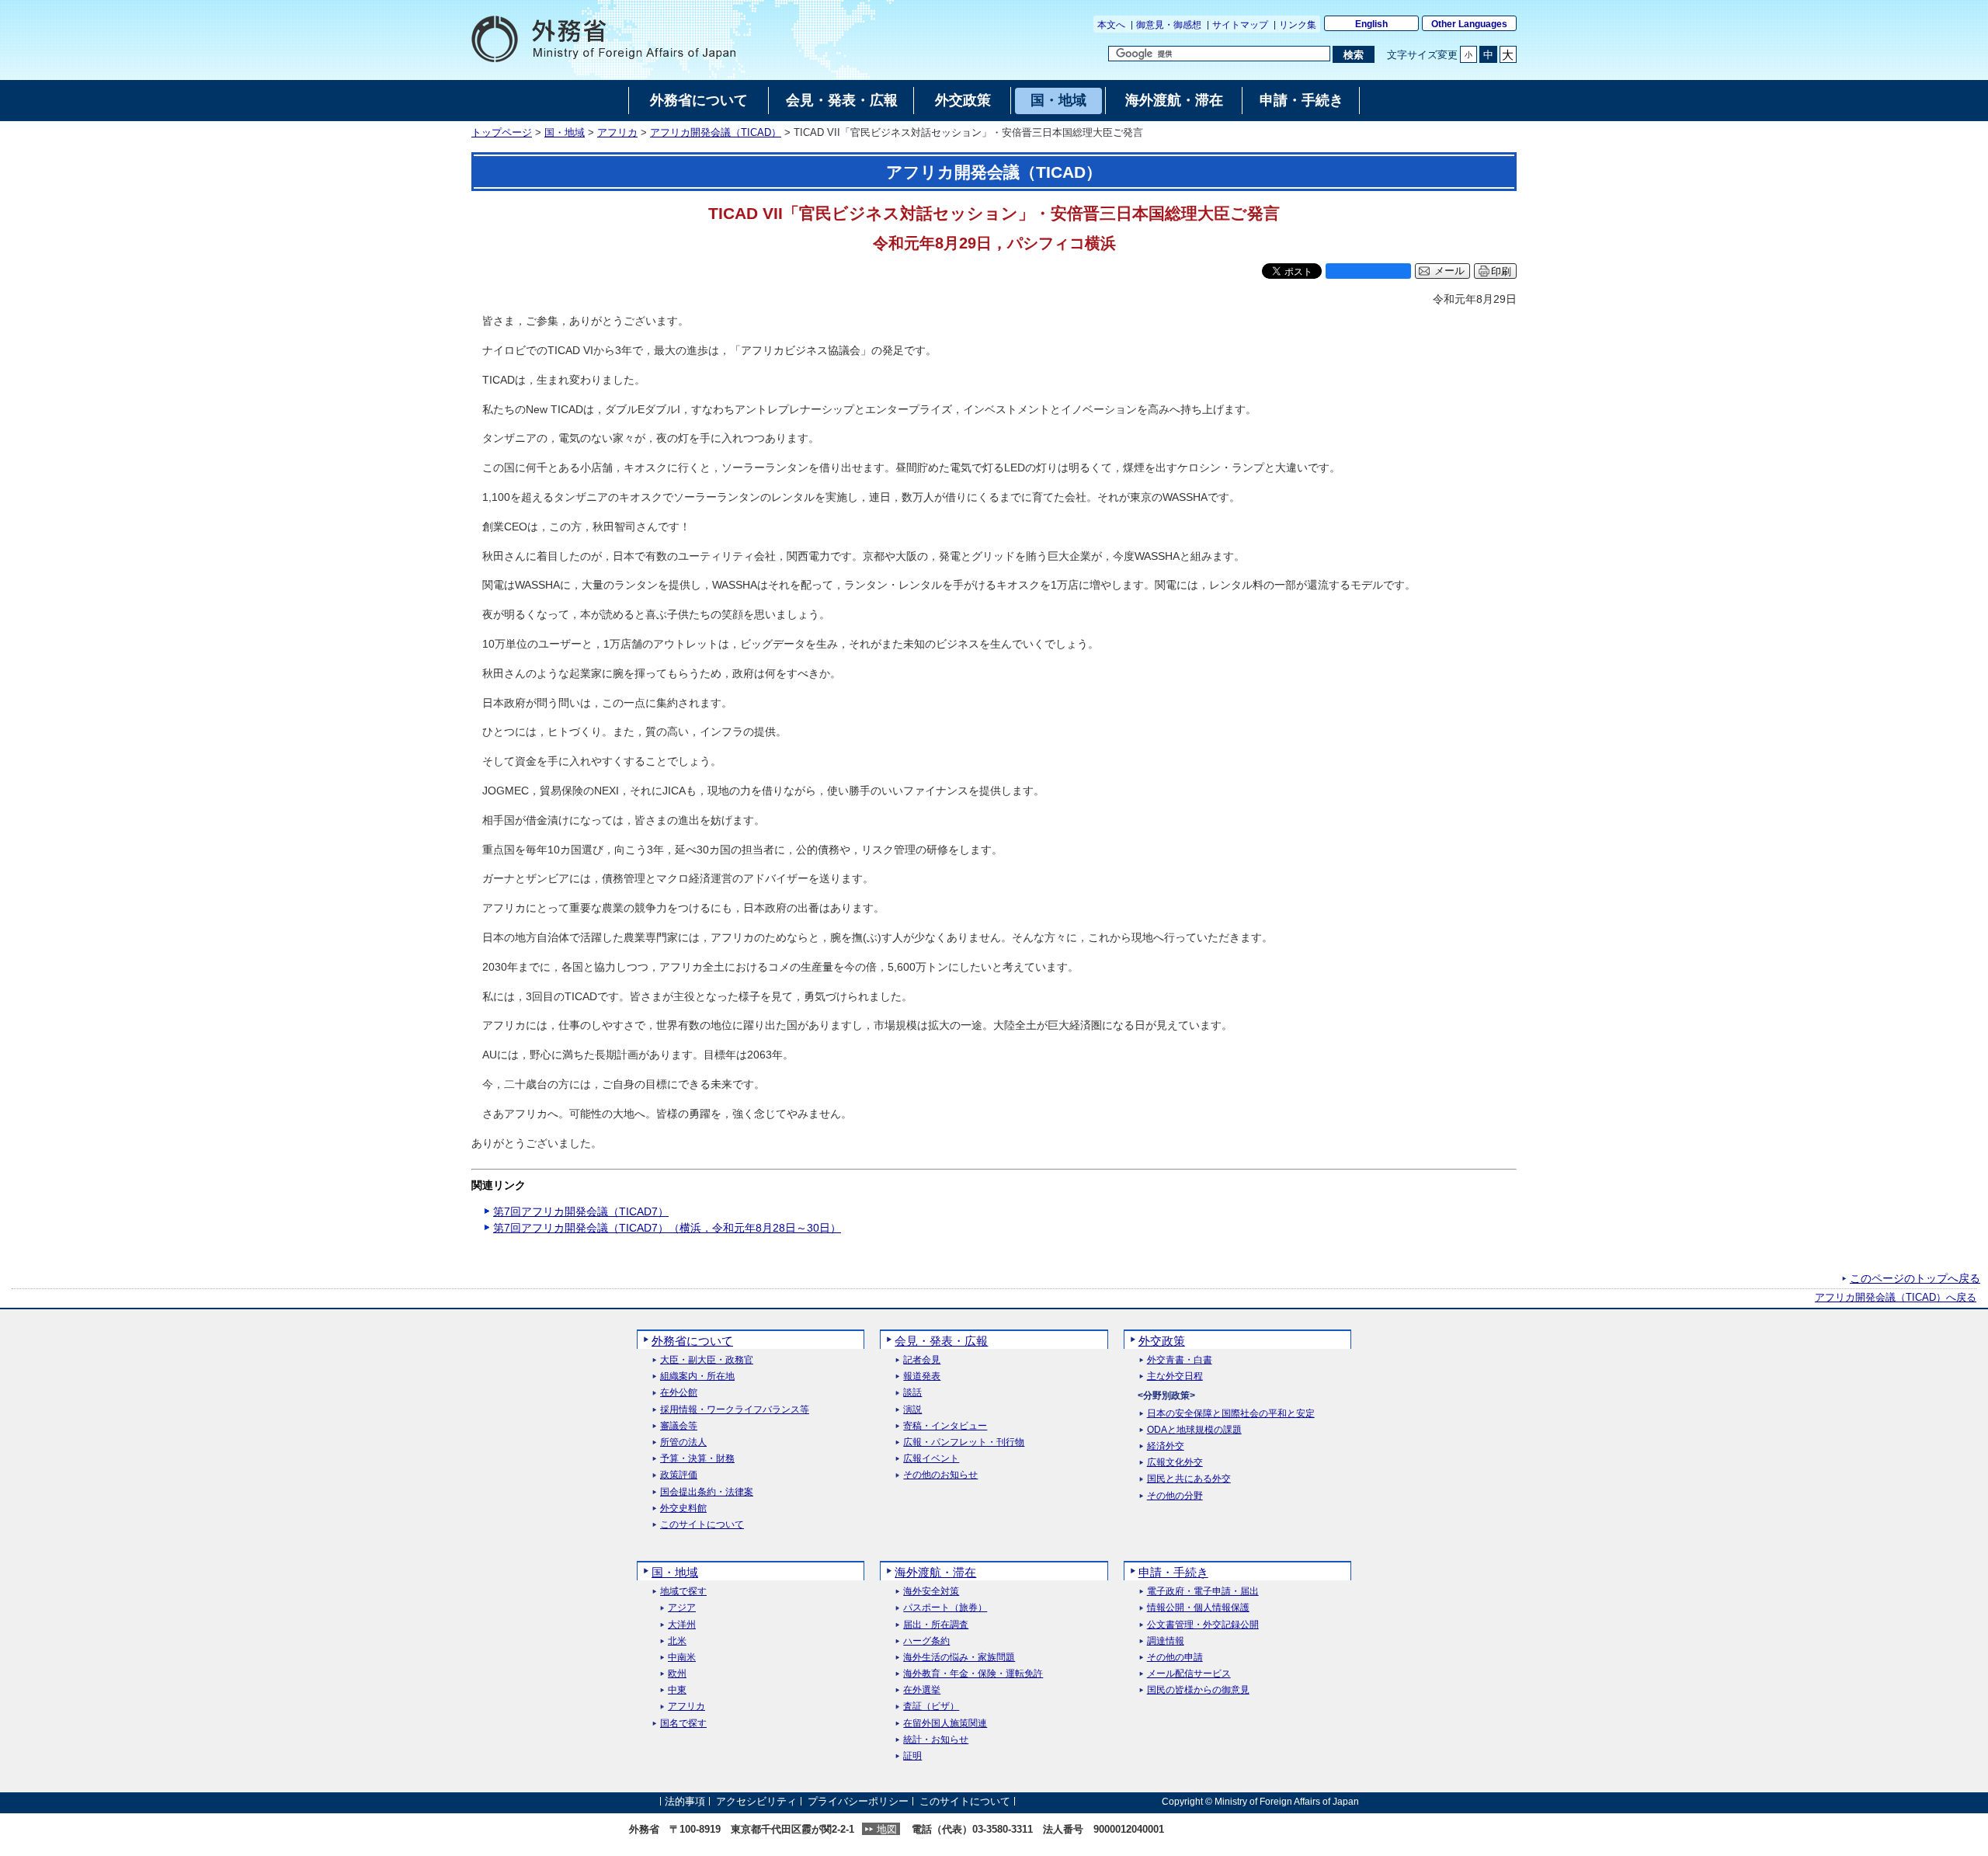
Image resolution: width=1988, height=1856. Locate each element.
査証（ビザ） (931, 1707)
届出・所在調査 (936, 1625)
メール (1449, 271)
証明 (912, 1756)
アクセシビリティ (756, 1801)
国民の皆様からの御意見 (1198, 1690)
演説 (912, 1410)
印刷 (1501, 271)
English (1371, 24)
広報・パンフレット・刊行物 (964, 1442)
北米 (677, 1641)
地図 (887, 1829)
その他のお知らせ (940, 1475)
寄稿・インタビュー (945, 1426)
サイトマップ (1240, 25)
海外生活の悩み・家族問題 (959, 1658)
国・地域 (565, 133)
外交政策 (1162, 1341)
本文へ (1111, 25)
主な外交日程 (1175, 1376)
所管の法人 (683, 1442)
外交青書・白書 (1180, 1360)
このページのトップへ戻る (1915, 1278)
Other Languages (1469, 24)
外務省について (692, 1341)
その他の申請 (1175, 1658)
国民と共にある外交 (1189, 1479)
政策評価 (679, 1475)
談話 (912, 1393)
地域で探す (683, 1592)
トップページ (502, 133)
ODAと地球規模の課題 (1194, 1430)
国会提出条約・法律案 (707, 1492)
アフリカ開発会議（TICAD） (716, 133)
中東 (677, 1690)
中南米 (682, 1658)
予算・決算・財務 (697, 1459)
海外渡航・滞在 (935, 1572)
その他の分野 (1175, 1496)
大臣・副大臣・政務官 (707, 1360)
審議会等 (679, 1426)
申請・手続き (1173, 1572)
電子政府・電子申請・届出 (1203, 1592)
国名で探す (683, 1724)
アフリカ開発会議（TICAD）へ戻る (1896, 1298)
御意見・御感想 (1169, 25)
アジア (682, 1608)
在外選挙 (922, 1690)
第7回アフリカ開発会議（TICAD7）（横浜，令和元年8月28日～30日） (667, 1228)
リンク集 (1298, 25)
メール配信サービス (1189, 1674)
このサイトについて (702, 1525)
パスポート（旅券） (945, 1608)
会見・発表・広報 (941, 1341)
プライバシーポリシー (858, 1801)
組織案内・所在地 (697, 1376)
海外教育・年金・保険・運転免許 (973, 1674)
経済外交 (1166, 1446)
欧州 (677, 1674)
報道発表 (922, 1376)
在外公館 (679, 1393)
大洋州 (682, 1625)
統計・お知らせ (936, 1740)
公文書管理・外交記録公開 (1203, 1625)
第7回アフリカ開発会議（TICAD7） (581, 1211)
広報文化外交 (1175, 1463)
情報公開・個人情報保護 (1198, 1608)
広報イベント (931, 1459)
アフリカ (617, 133)
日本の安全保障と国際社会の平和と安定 (1231, 1414)
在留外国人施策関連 (945, 1724)
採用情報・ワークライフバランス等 (735, 1410)
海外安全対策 (931, 1592)
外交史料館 (683, 1508)
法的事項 (685, 1801)
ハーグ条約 (926, 1641)
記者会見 (922, 1360)
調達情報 (1166, 1641)
